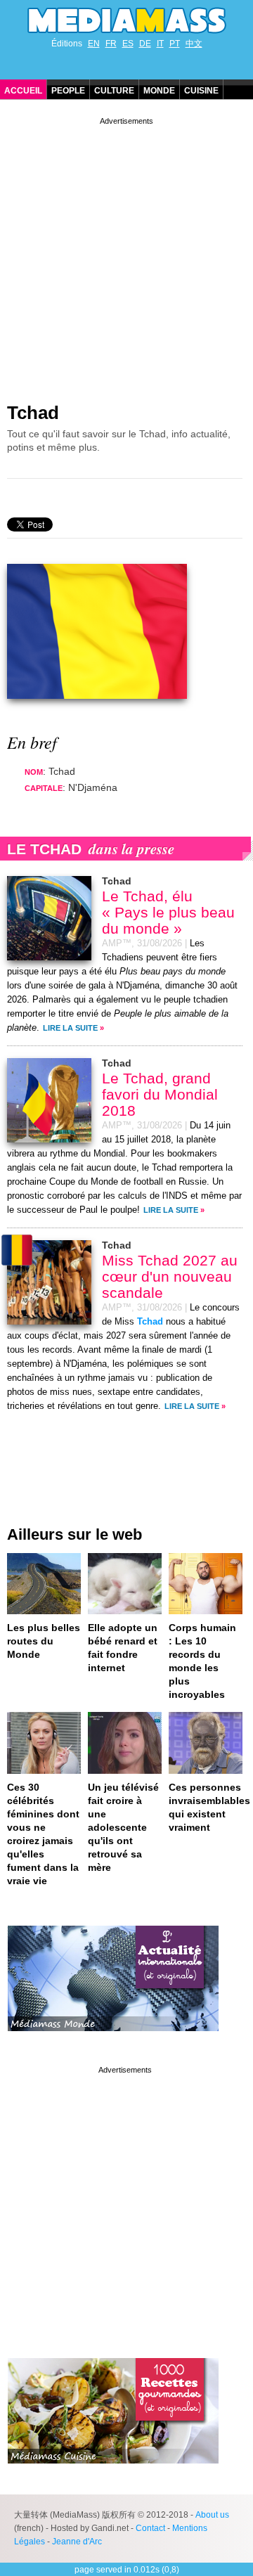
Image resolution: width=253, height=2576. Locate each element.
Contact (150, 2528)
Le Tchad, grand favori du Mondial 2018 (160, 1094)
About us (212, 2515)
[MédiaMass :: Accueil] (126, 20)
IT (160, 44)
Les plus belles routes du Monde (44, 1641)
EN (94, 44)
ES (128, 44)
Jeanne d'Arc (77, 2542)
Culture (114, 91)
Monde (159, 91)
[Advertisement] (126, 255)
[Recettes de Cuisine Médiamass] (113, 2474)
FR (111, 44)
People (68, 91)
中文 (194, 44)
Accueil (23, 91)
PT (175, 44)
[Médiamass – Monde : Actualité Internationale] (113, 2042)
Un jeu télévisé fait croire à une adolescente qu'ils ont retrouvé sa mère (123, 1827)
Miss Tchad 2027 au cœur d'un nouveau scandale (170, 1276)
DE (145, 44)
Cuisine (201, 91)
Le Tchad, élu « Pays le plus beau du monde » (168, 912)
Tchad (33, 413)
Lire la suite (70, 1028)
